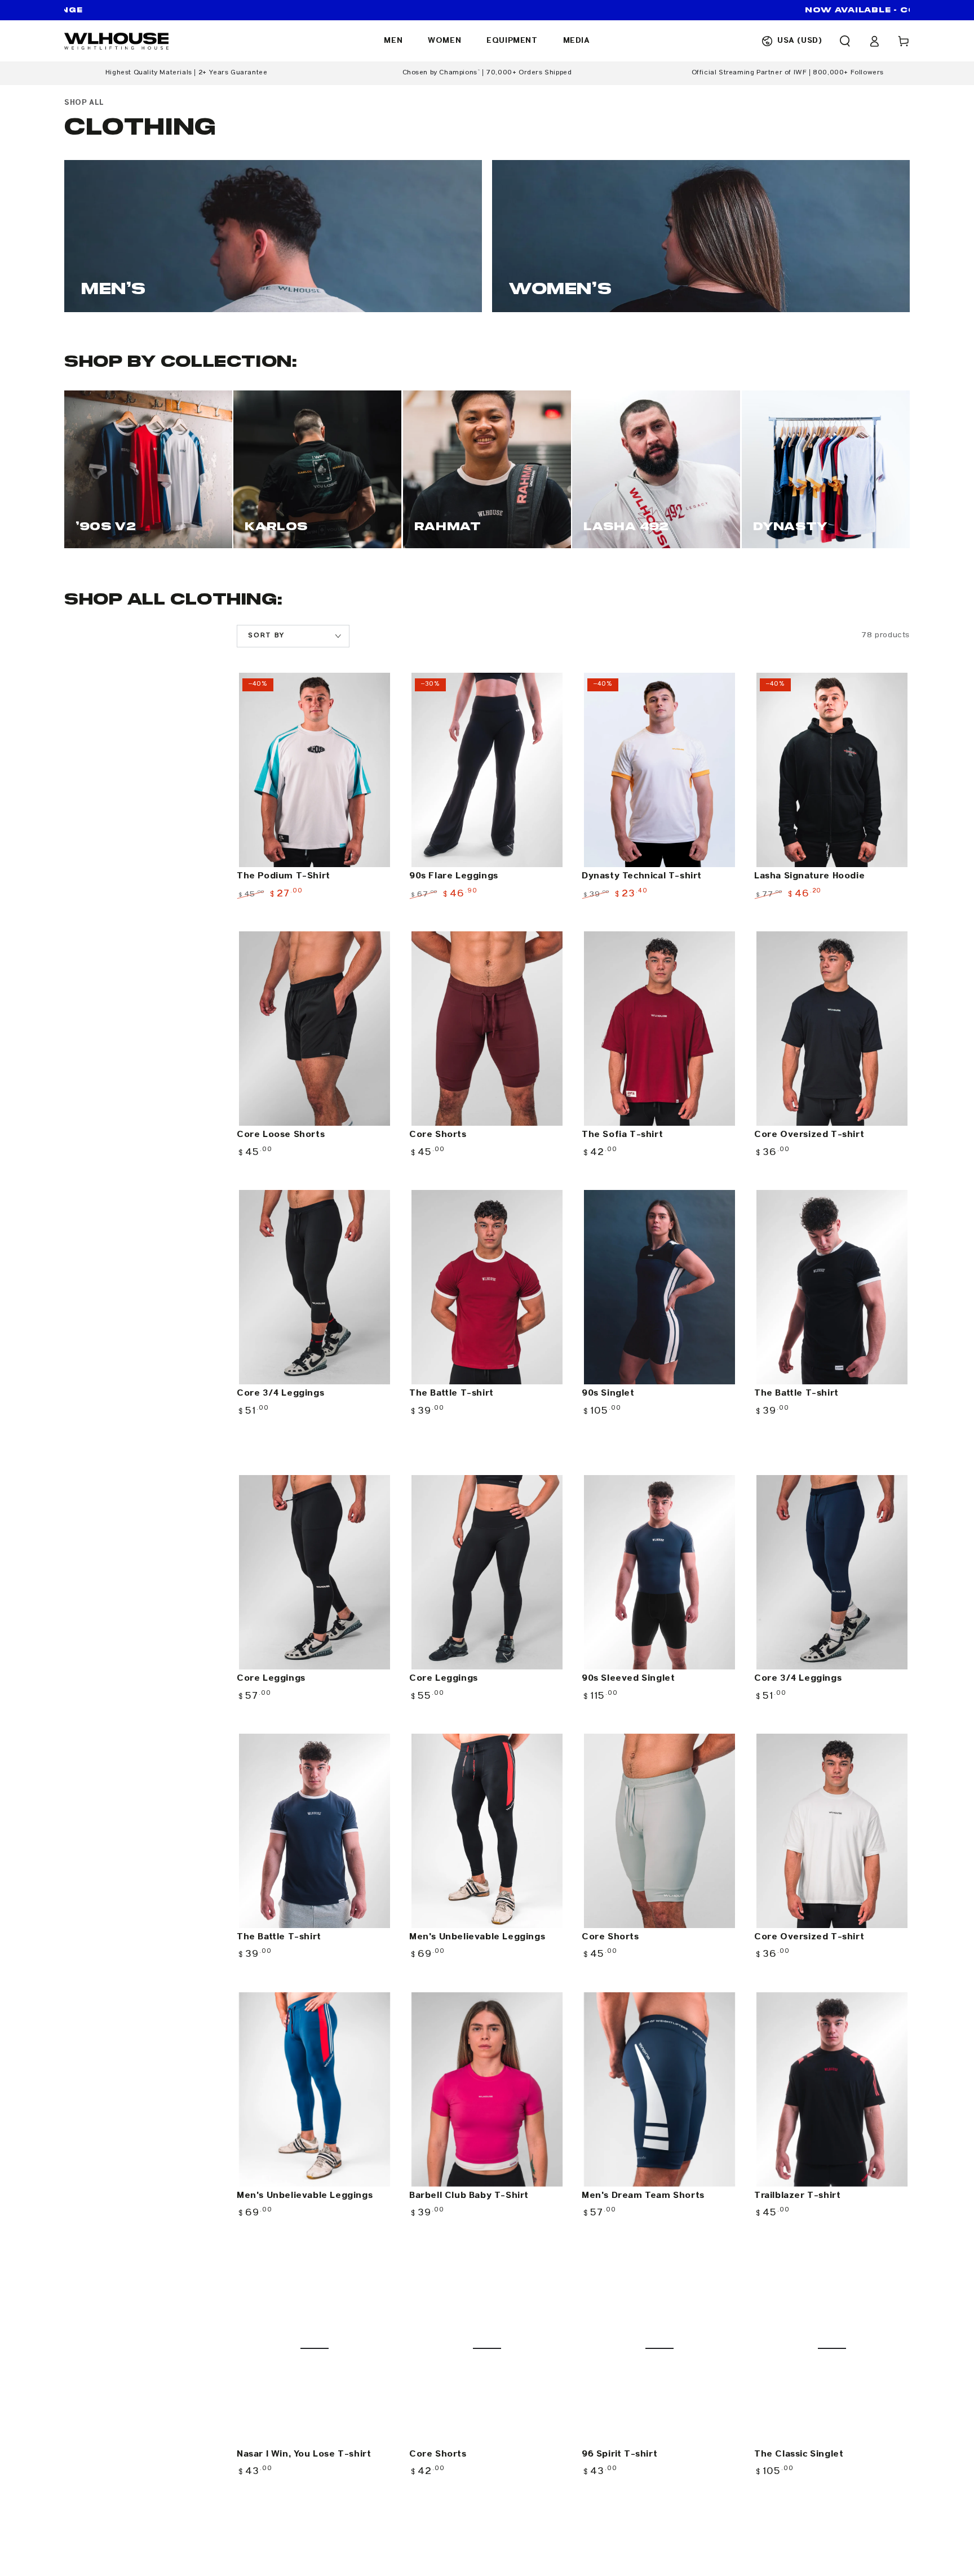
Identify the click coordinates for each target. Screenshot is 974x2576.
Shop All (84, 103)
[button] (845, 41)
